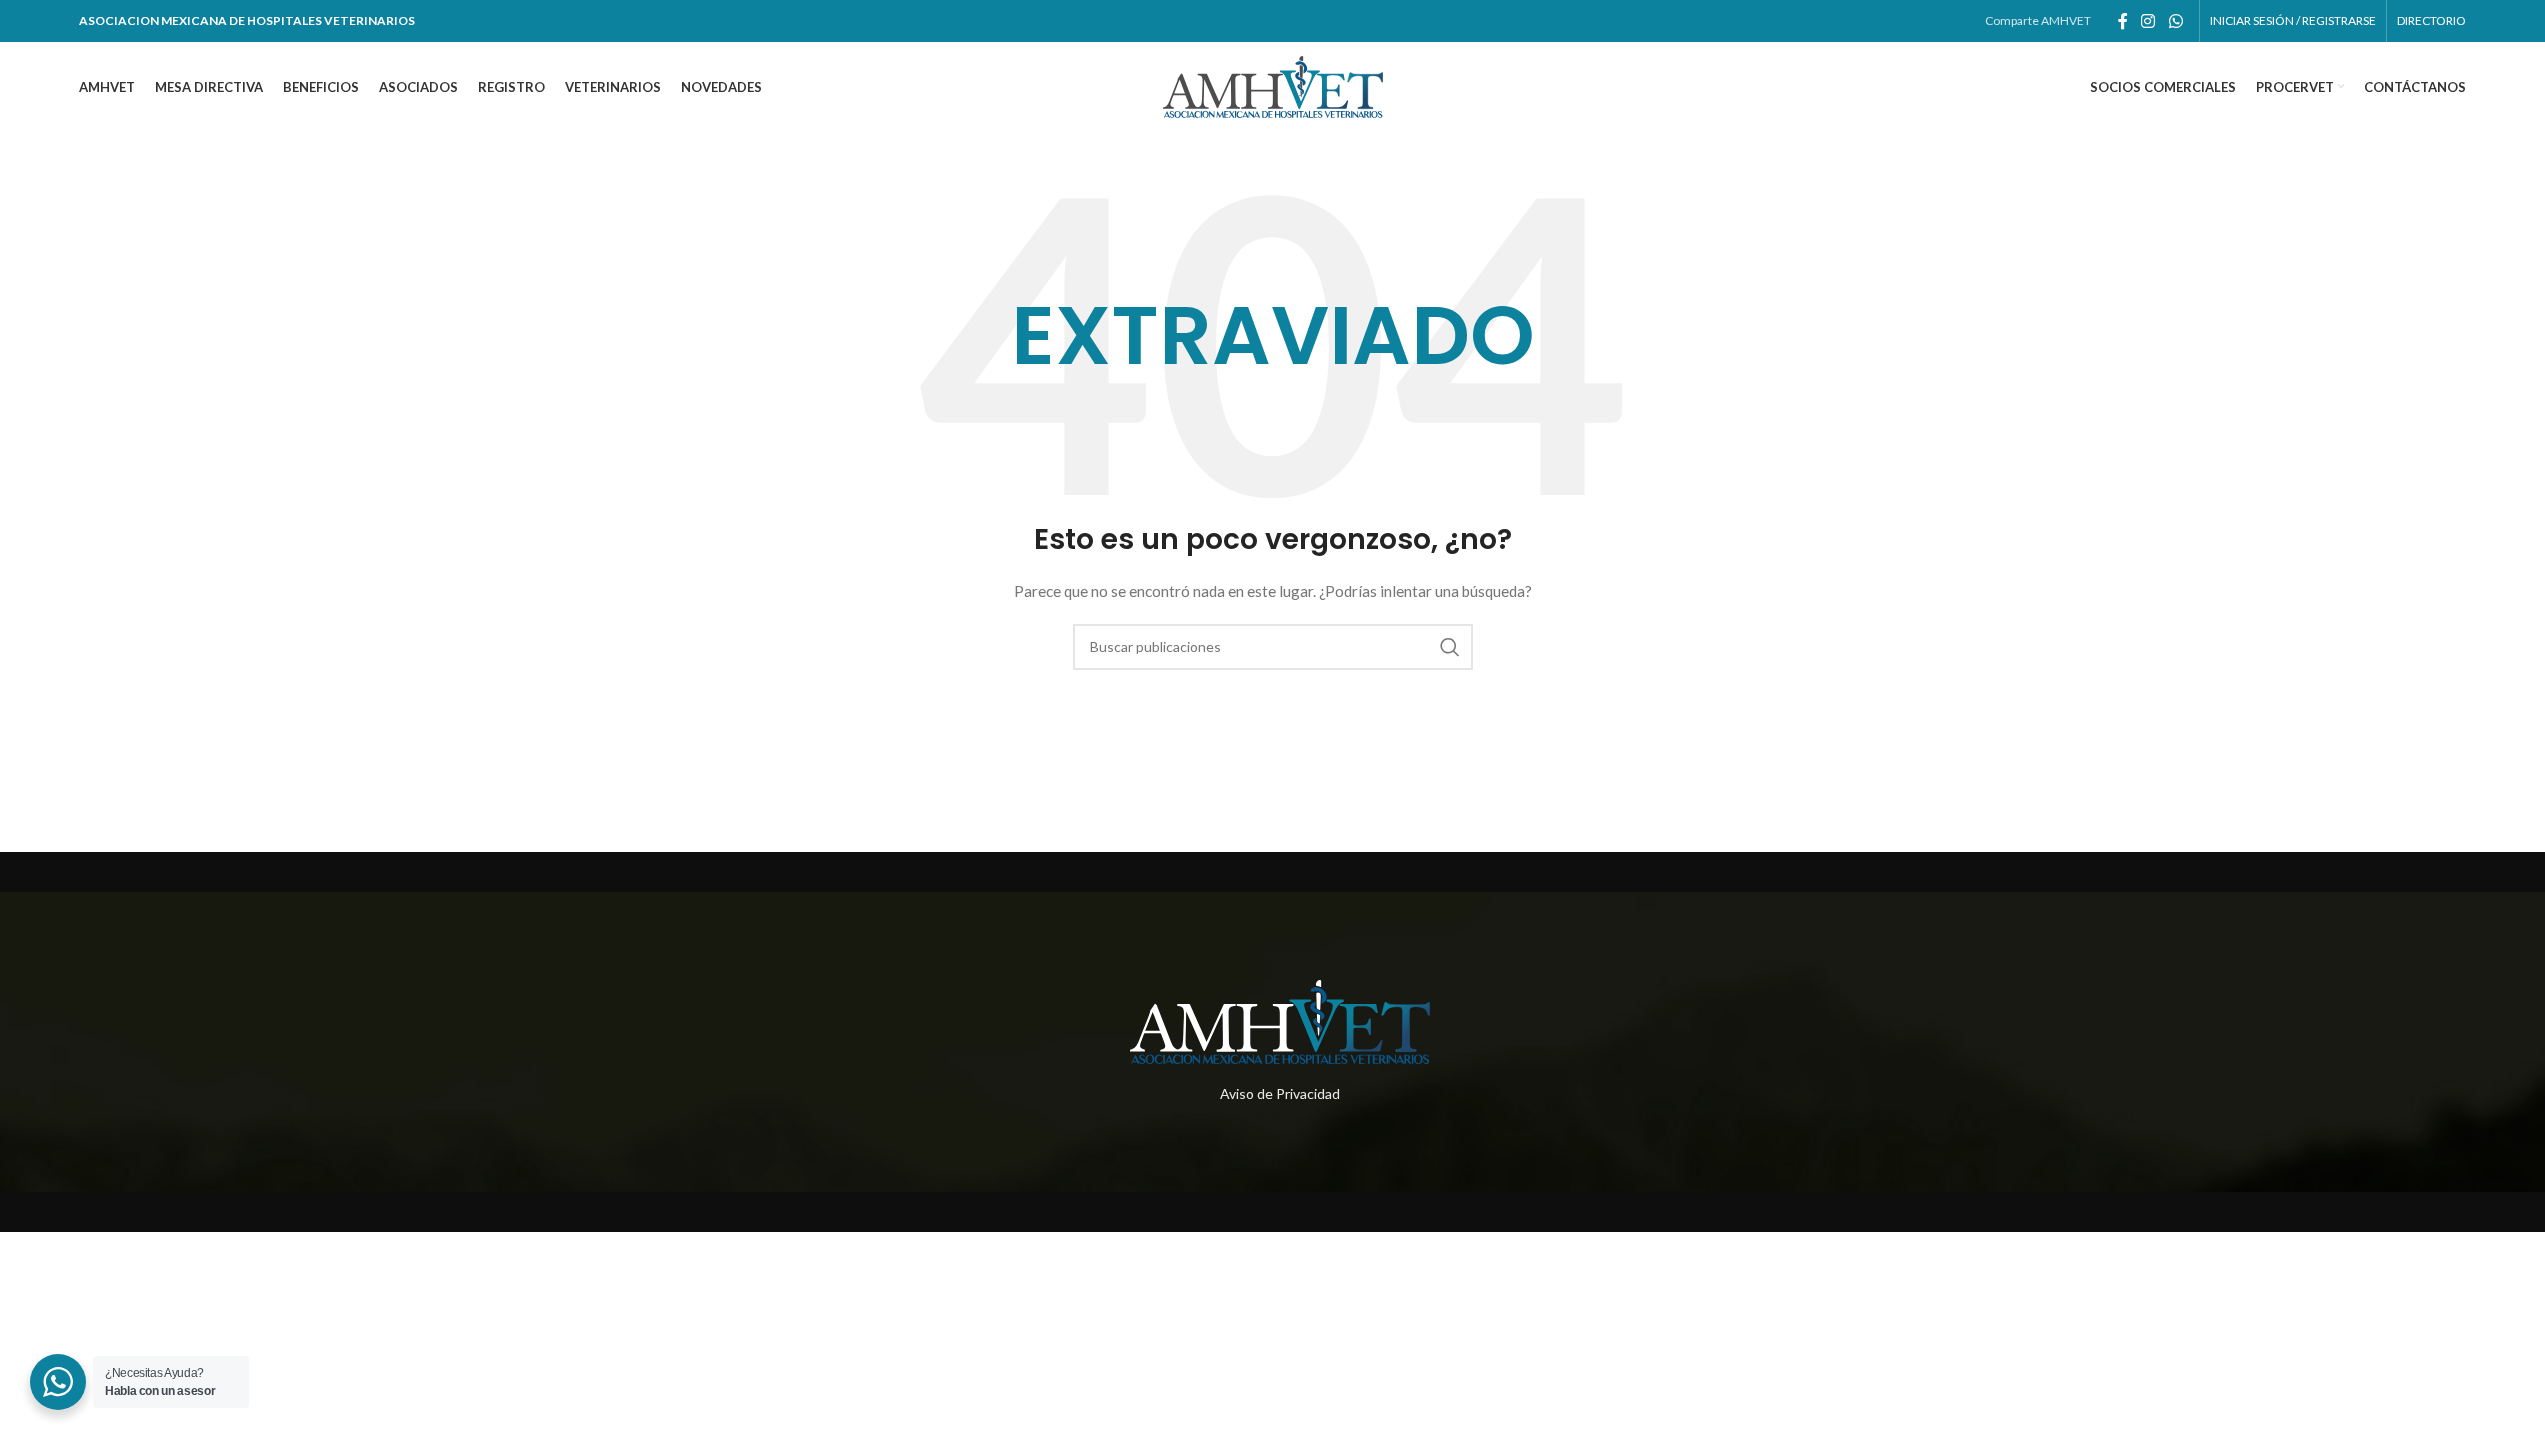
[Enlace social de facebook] (2123, 21)
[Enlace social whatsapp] (2175, 21)
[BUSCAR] (1450, 647)
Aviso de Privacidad (1280, 1093)
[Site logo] (1273, 85)
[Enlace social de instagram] (2148, 21)
